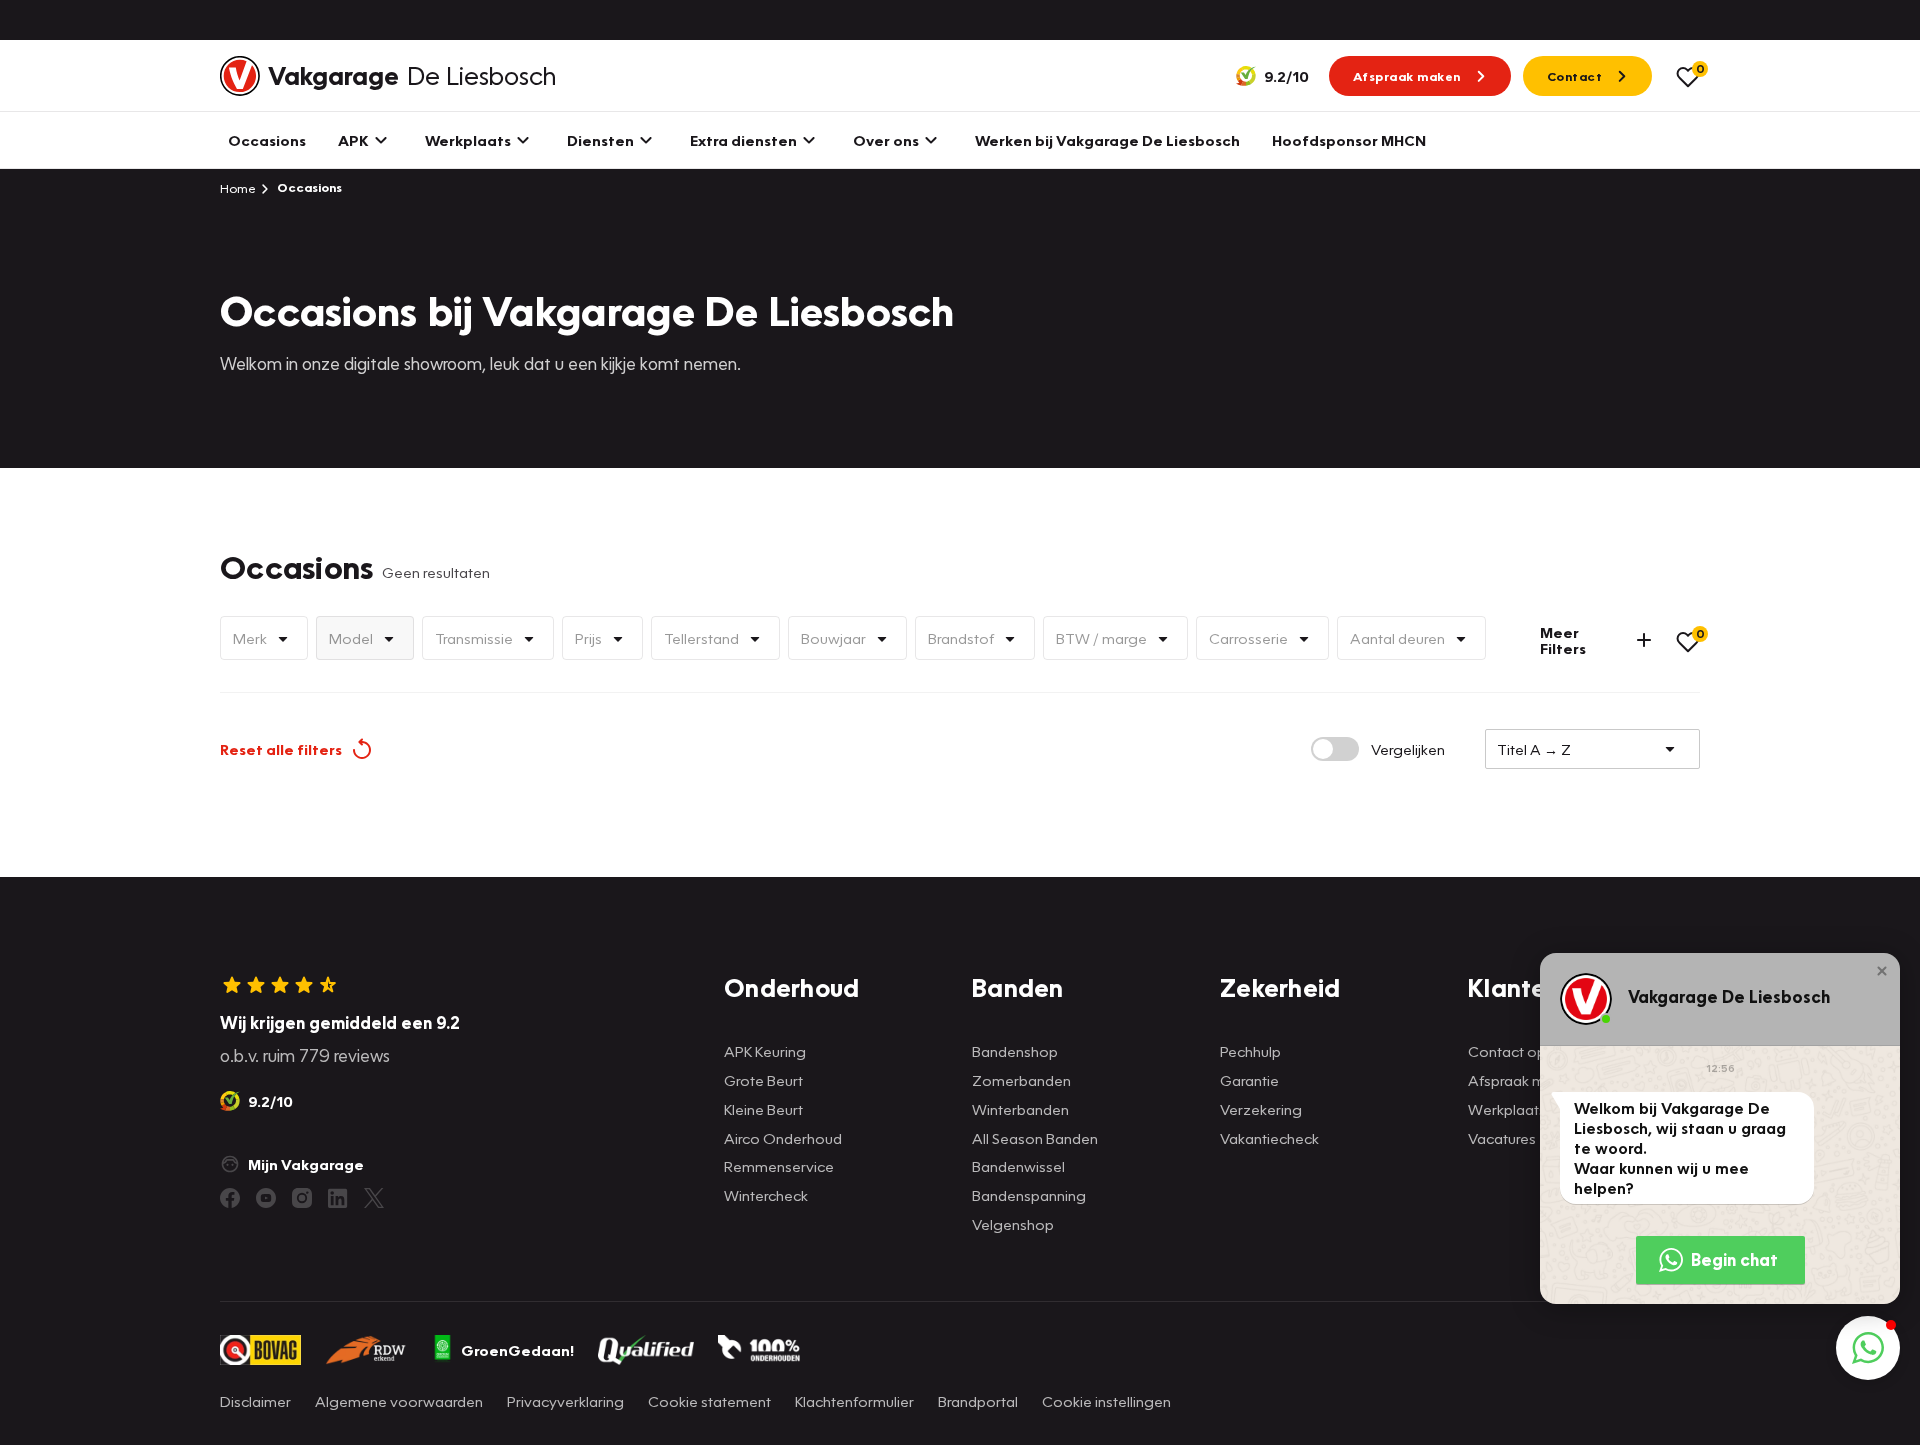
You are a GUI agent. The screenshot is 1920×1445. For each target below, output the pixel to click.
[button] (1882, 971)
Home (238, 188)
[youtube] (266, 1198)
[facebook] (230, 1198)
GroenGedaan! (517, 1350)
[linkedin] (338, 1198)
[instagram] (302, 1198)
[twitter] (374, 1198)
